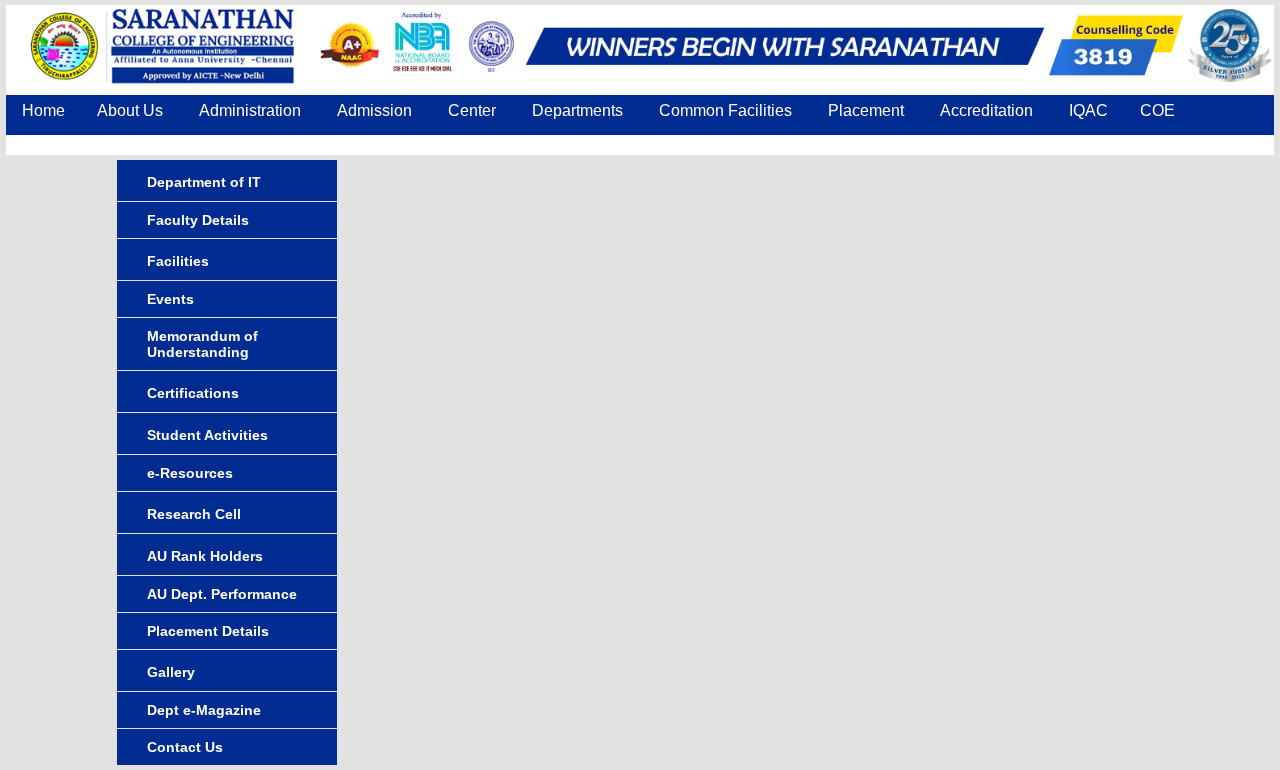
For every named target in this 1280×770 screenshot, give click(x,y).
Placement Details (208, 631)
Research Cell (194, 514)
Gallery (171, 672)
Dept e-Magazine (204, 710)
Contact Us (61, 147)
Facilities (178, 261)
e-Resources (190, 473)
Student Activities (207, 435)
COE (1157, 110)
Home (43, 110)
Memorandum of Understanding (202, 344)
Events (170, 299)
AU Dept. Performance (222, 594)
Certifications (193, 393)
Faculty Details (198, 220)
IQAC (1088, 110)
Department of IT (204, 182)
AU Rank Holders (205, 556)
